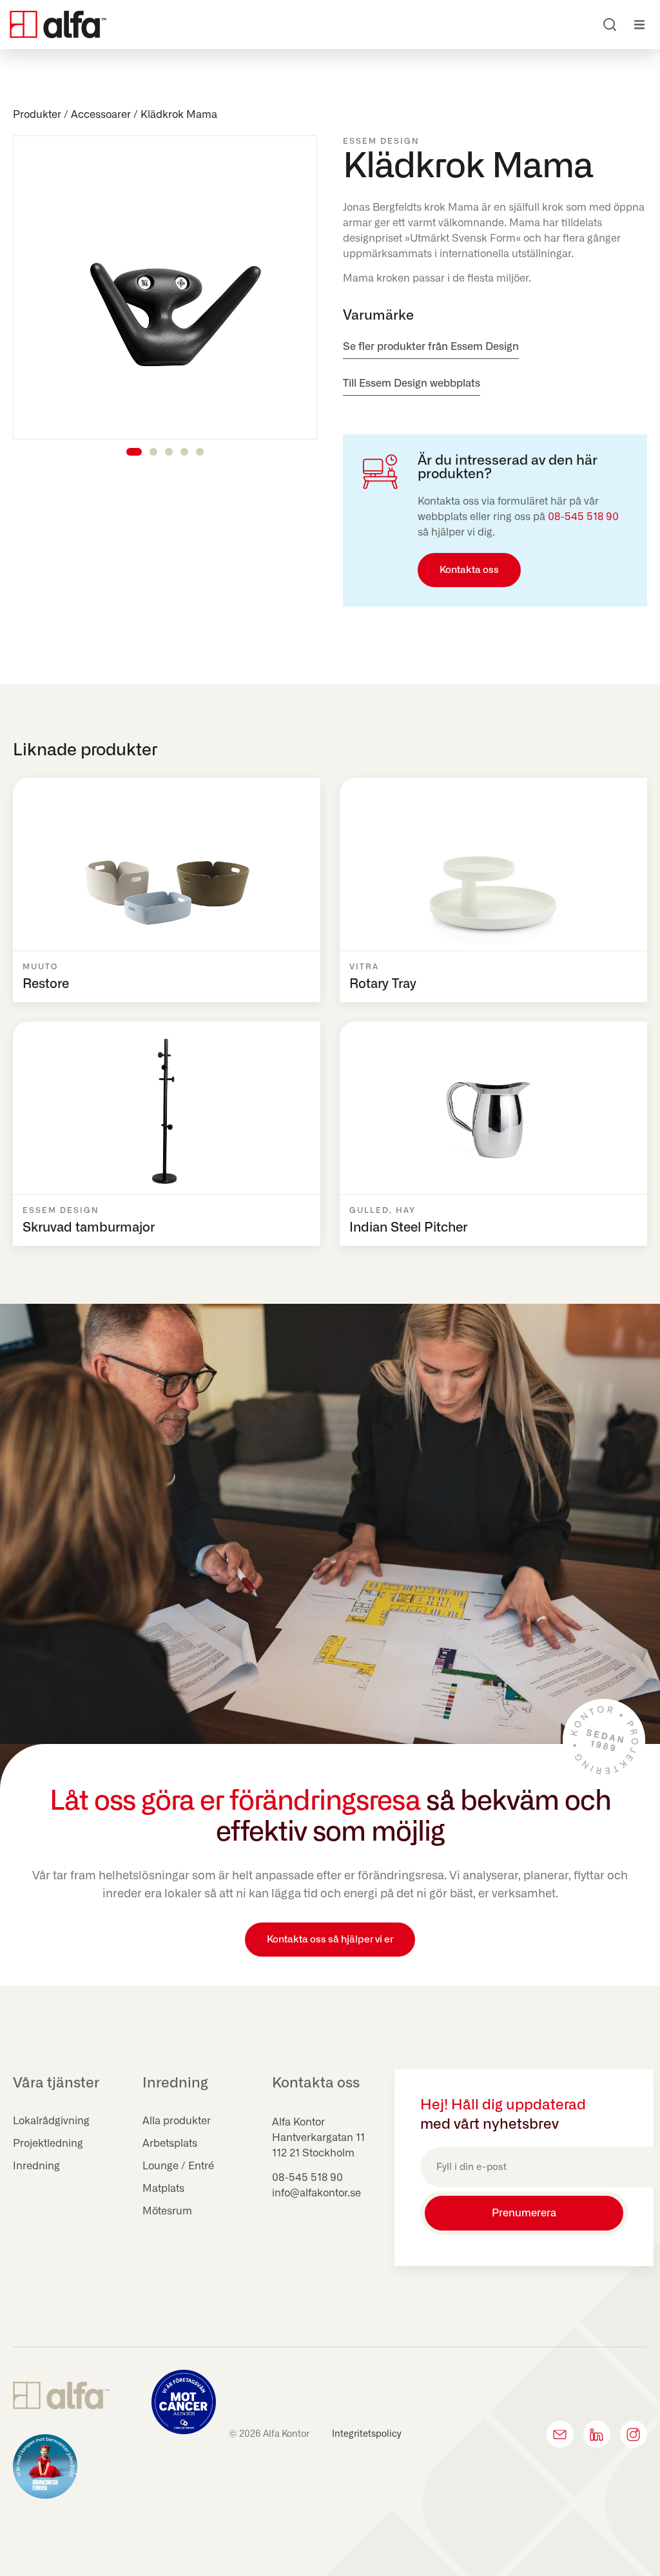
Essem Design (381, 141)
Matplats (163, 2189)
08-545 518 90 (583, 517)
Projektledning (48, 2144)
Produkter (37, 115)
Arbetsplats (170, 2144)
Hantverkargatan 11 (318, 2138)
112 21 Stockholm (313, 2153)
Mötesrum (167, 2211)
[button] (639, 25)
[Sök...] (610, 24)
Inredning (36, 2166)
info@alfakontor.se (316, 2193)
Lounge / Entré (178, 2166)
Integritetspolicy (367, 2434)
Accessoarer (101, 115)
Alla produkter (177, 2121)
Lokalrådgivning (51, 2121)
